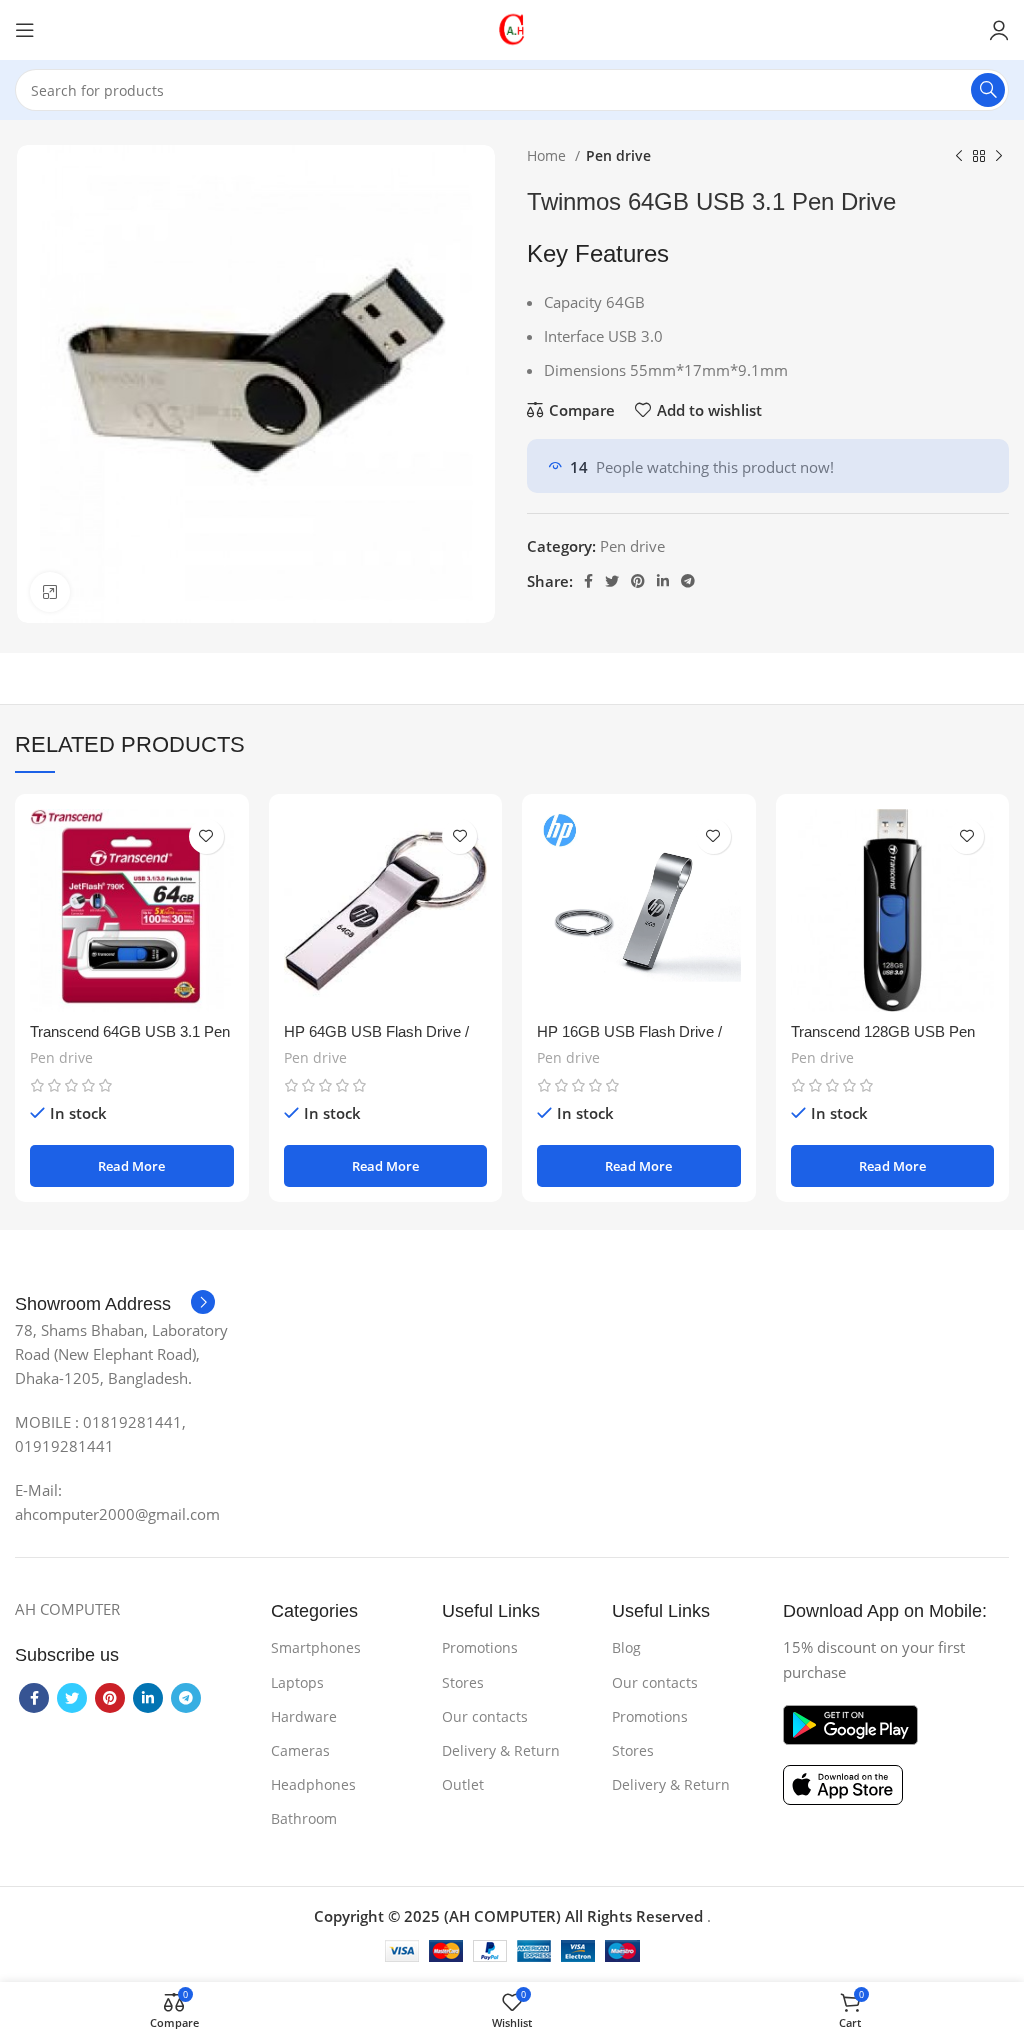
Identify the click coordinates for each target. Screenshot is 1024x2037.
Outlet (463, 1784)
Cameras (300, 1750)
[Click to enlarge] (50, 592)
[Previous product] (959, 156)
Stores (463, 1682)
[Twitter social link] (612, 581)
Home (548, 155)
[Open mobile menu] (25, 30)
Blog (626, 1647)
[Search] (988, 90)
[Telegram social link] (688, 581)
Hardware (304, 1716)
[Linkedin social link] (663, 581)
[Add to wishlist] (206, 836)
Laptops (297, 1682)
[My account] (999, 30)
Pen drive (618, 155)
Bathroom (304, 1818)
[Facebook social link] (588, 581)
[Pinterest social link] (638, 581)
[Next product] (999, 156)
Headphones (313, 1784)
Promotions (480, 1647)
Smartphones (316, 1647)
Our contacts (485, 1716)
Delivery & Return (501, 1750)
